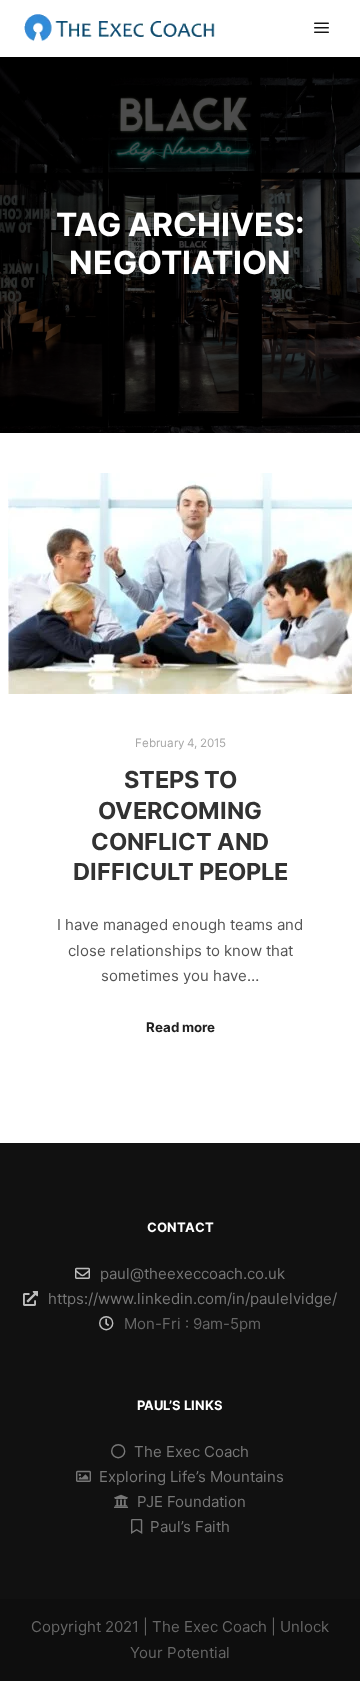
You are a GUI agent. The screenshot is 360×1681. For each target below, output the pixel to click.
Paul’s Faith (190, 1526)
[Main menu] (322, 28)
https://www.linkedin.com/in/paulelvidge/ (192, 1298)
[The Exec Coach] (120, 28)
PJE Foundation (191, 1501)
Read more (180, 1027)
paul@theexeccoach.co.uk (192, 1273)
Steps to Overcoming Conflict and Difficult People (180, 825)
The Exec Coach (191, 1451)
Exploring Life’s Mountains (191, 1476)
